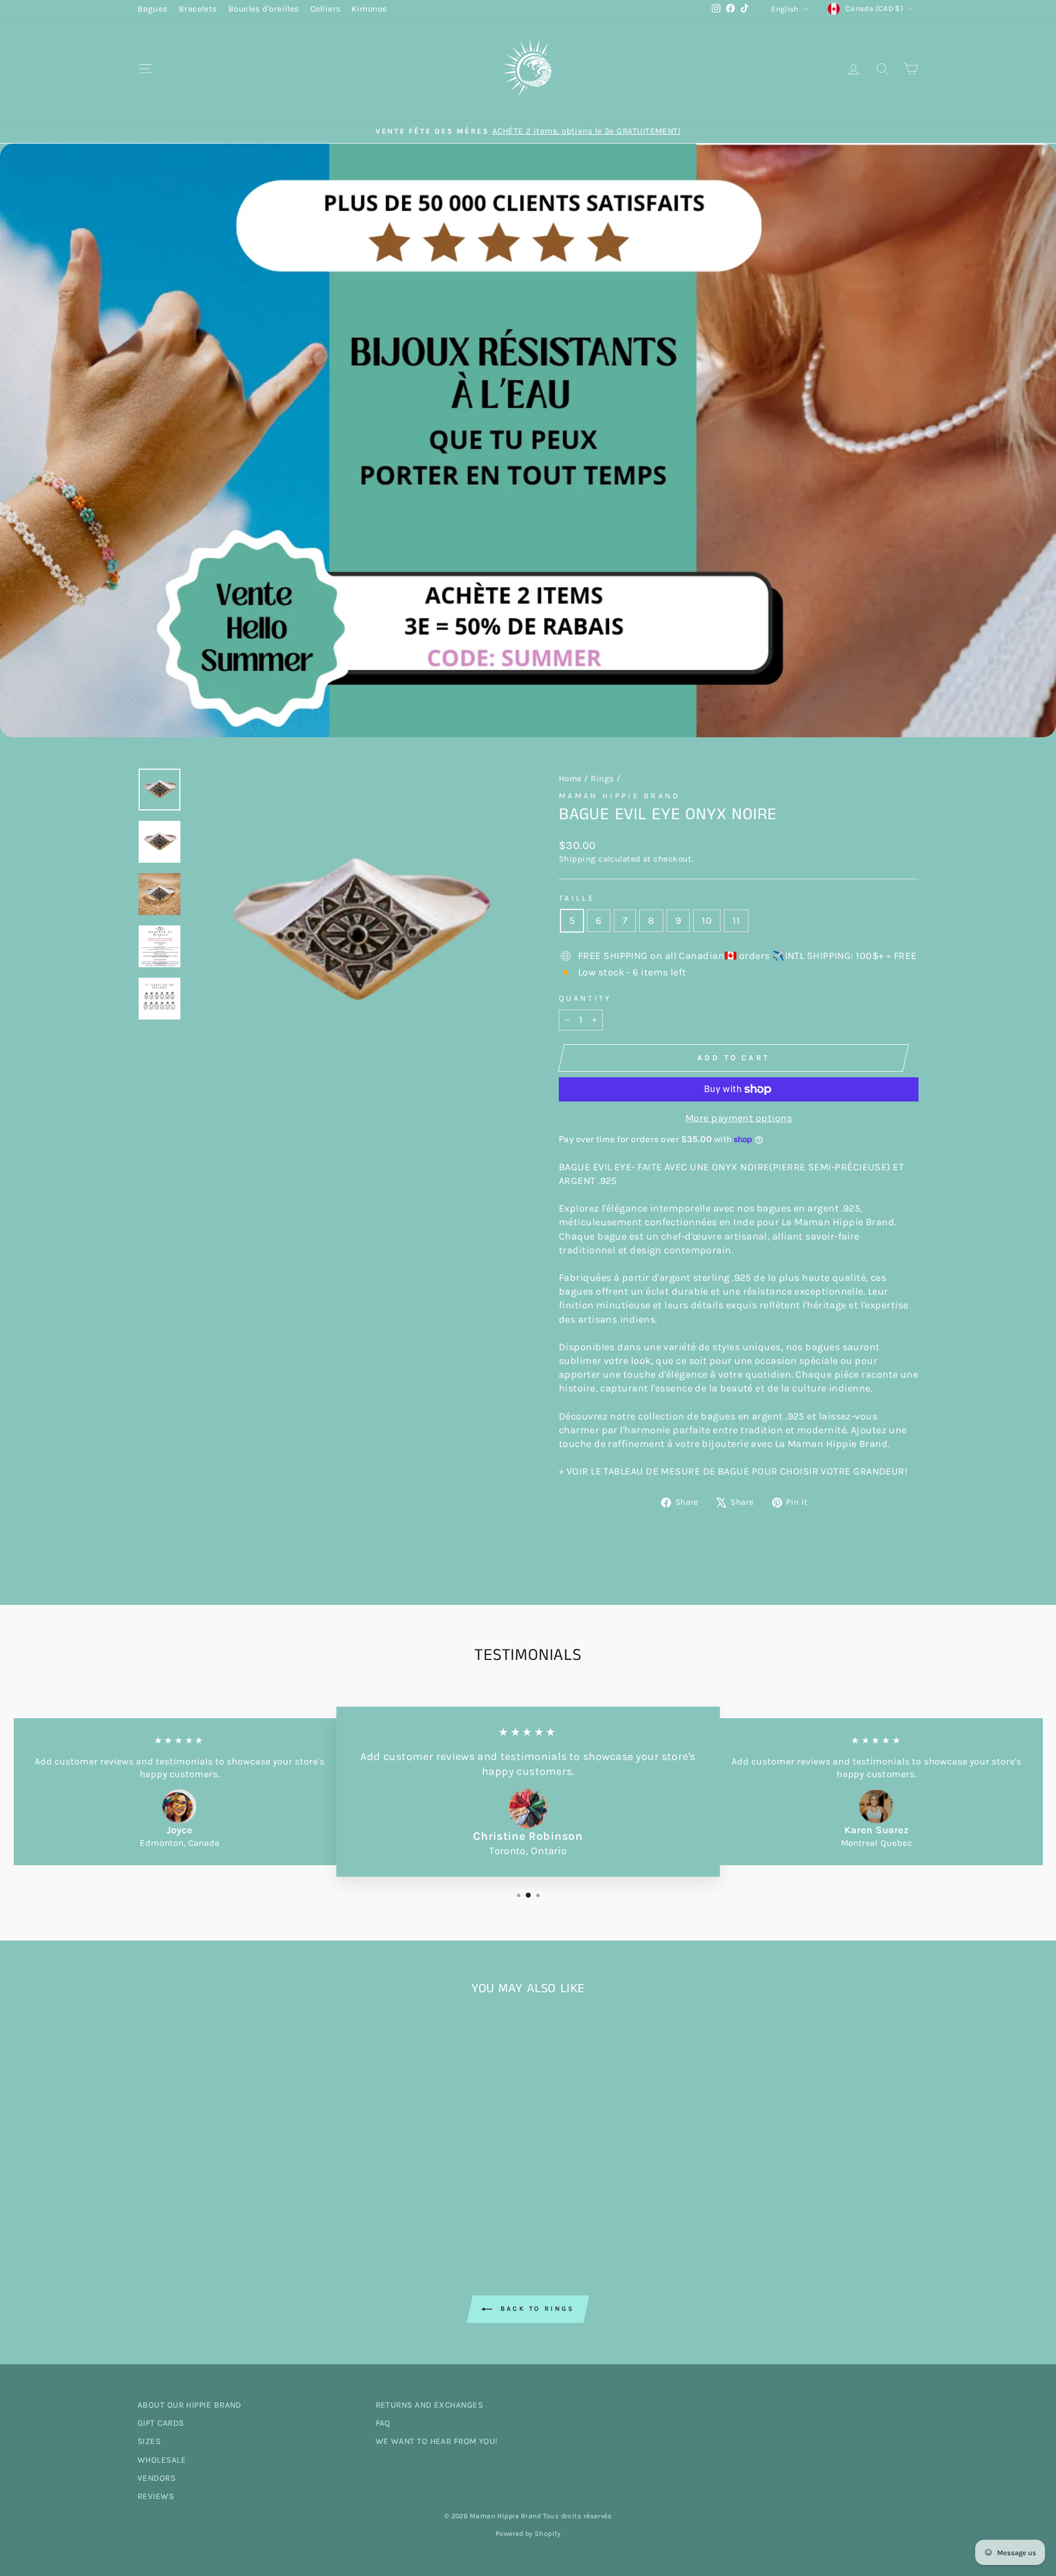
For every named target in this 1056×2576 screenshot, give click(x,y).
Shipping (577, 859)
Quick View (230, 2150)
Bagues (153, 9)
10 (707, 920)
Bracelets (198, 9)
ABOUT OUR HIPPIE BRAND (189, 2405)
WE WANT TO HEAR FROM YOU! (437, 2441)
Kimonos (369, 9)
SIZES (149, 2441)
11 (736, 920)
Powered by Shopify (528, 2533)
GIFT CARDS (161, 2423)
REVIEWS (156, 2496)
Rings (602, 779)
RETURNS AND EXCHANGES (429, 2405)
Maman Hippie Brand (620, 796)
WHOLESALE (162, 2460)
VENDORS (156, 2478)
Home (570, 779)
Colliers (326, 9)
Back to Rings (535, 2309)
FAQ (383, 2423)
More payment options (739, 1118)
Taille (577, 898)
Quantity (585, 998)
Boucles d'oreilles (264, 9)
